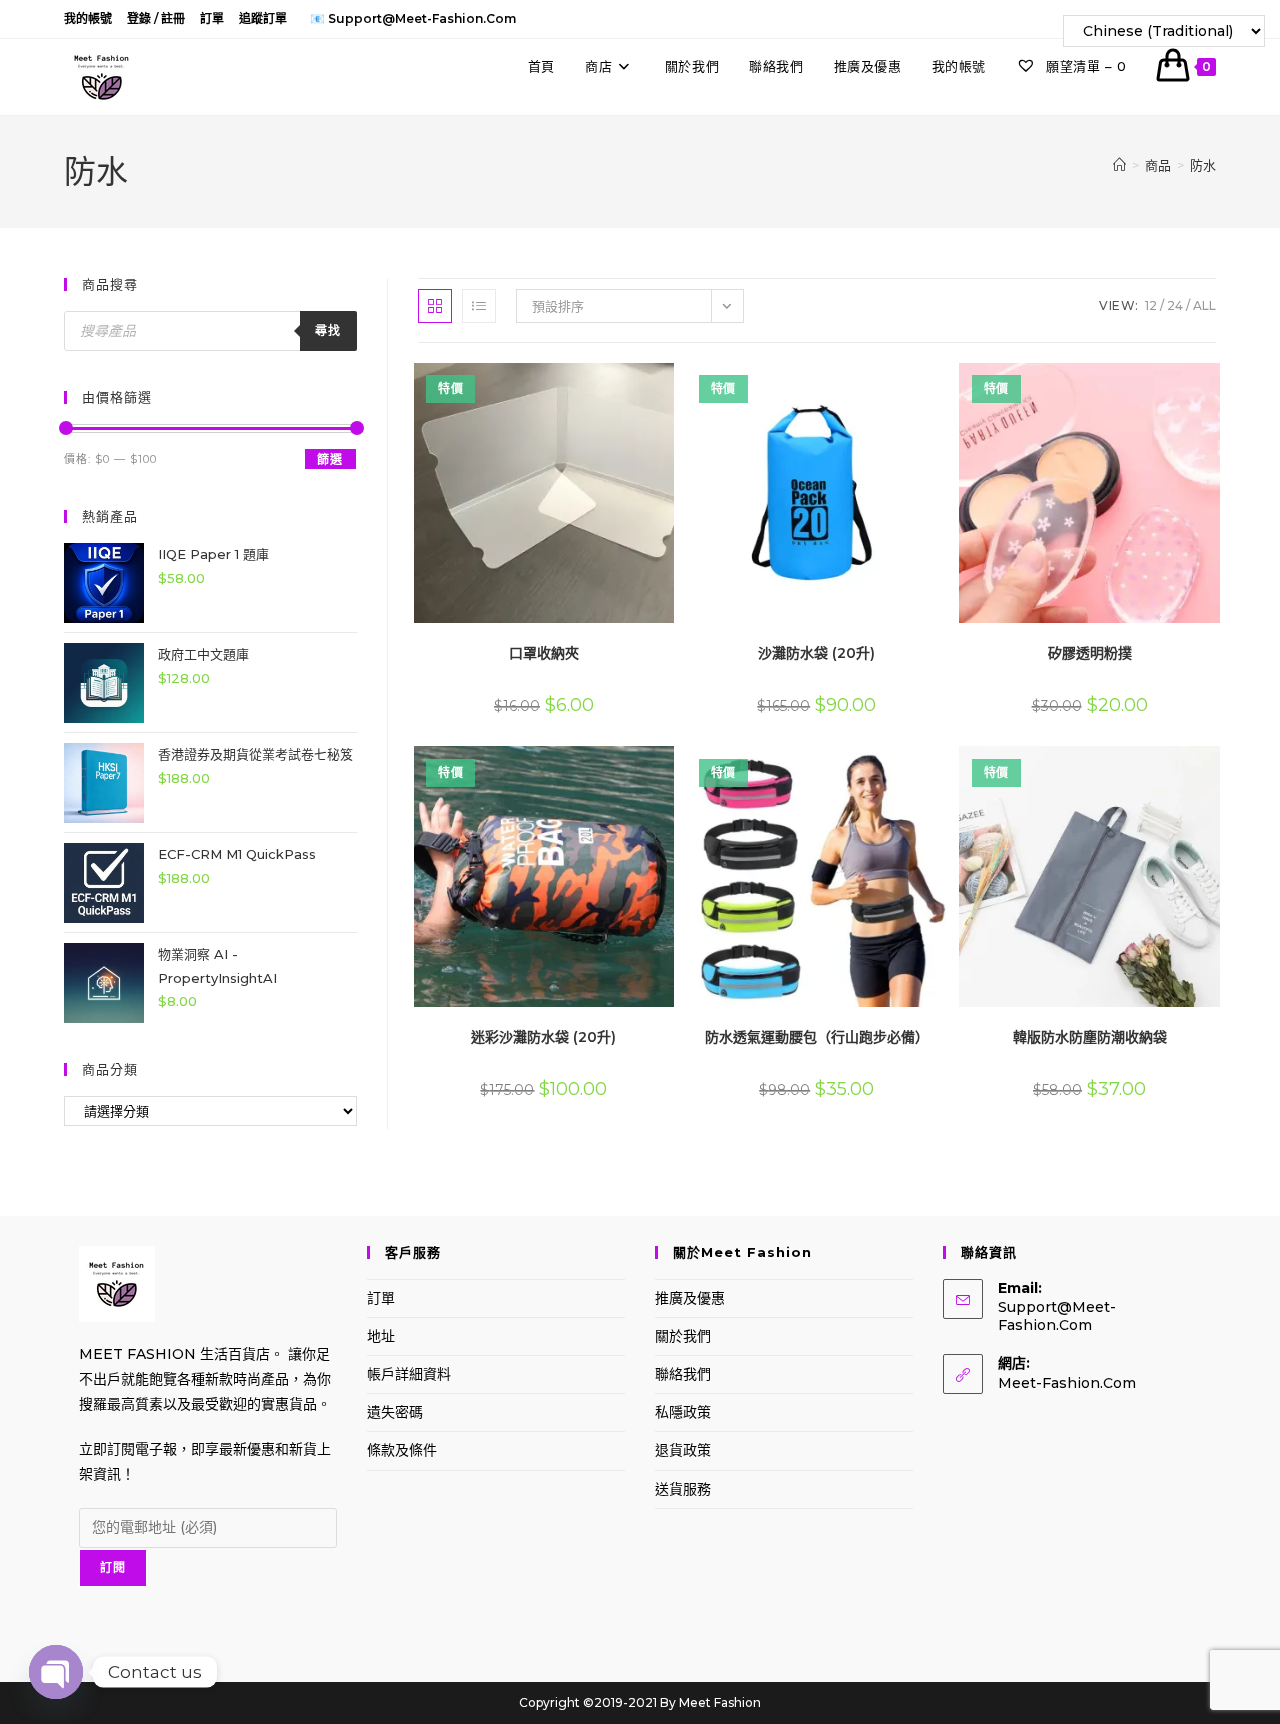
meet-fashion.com (1067, 1383)
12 (1151, 305)
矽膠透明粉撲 (1090, 653)
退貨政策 (683, 1450)
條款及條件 (402, 1450)
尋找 (328, 330)
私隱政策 (683, 1412)
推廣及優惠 (690, 1298)
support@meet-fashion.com (1057, 1316)
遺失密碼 (395, 1412)
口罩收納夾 (544, 653)
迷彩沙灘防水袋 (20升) (543, 1037)
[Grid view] (435, 306)
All (1204, 305)
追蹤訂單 (263, 18)
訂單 (212, 18)
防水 (1203, 165)
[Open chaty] (56, 1672)
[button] (615, 385)
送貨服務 (683, 1489)
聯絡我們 (683, 1374)
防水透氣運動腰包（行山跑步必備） (817, 1037)
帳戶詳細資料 (409, 1374)
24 (1175, 305)
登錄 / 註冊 (156, 18)
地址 (381, 1336)
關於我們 (683, 1336)
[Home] (1119, 165)
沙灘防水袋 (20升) (816, 653)
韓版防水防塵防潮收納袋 (1090, 1037)
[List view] (479, 306)
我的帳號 (88, 18)
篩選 (330, 459)
